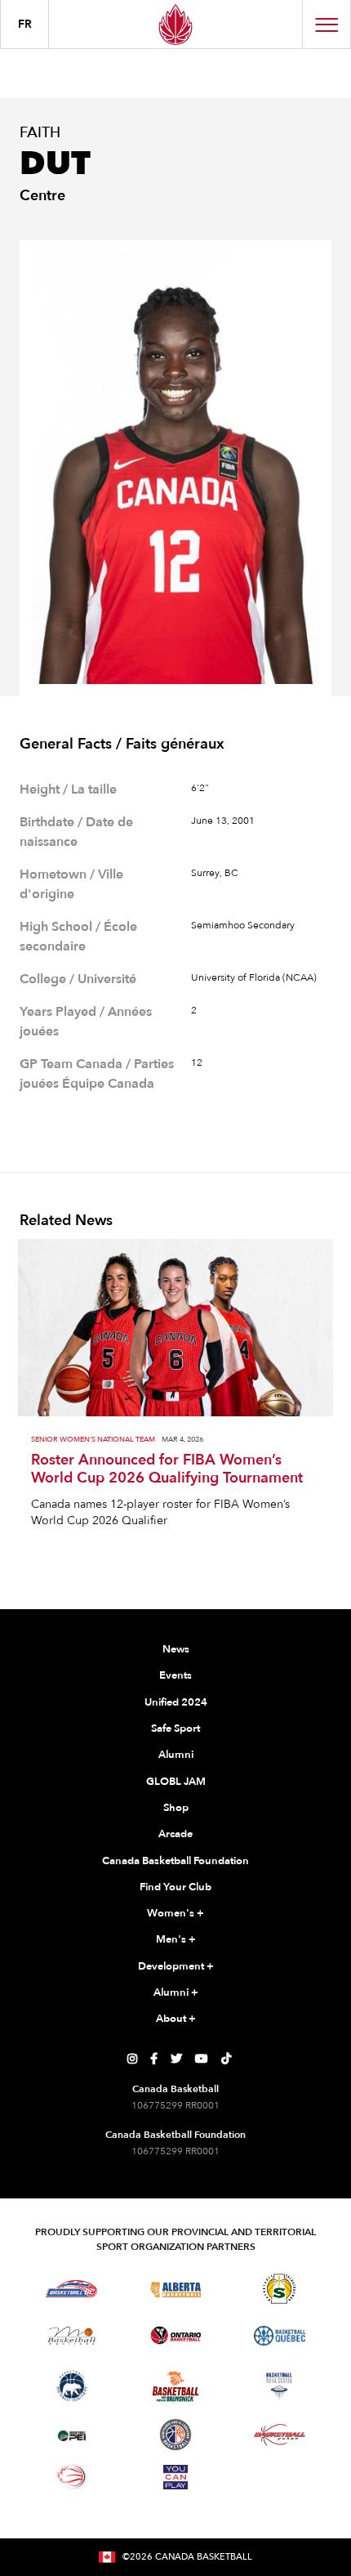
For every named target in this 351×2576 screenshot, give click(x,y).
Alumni (176, 1755)
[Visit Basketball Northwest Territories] (72, 2386)
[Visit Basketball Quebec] (280, 2336)
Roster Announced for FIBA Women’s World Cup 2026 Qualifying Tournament (167, 1469)
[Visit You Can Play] (175, 2477)
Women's (175, 1913)
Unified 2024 (176, 1702)
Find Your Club (175, 1887)
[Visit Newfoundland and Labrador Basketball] (175, 2435)
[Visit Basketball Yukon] (280, 2435)
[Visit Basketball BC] (71, 2289)
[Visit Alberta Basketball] (176, 2289)
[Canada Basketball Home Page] (175, 24)
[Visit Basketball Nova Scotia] (279, 2386)
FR (25, 24)
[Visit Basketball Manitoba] (71, 2336)
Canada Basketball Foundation (175, 1861)
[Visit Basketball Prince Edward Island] (72, 2435)
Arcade (175, 1834)
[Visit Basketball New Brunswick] (176, 2387)
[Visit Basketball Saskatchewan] (279, 2289)
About (176, 2019)
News (176, 1649)
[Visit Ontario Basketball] (176, 2335)
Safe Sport (175, 1729)
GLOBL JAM (176, 1782)
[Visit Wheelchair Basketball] (72, 2476)
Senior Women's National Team (93, 1440)
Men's (176, 1939)
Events (175, 1675)
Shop (176, 1808)
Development (176, 1966)
